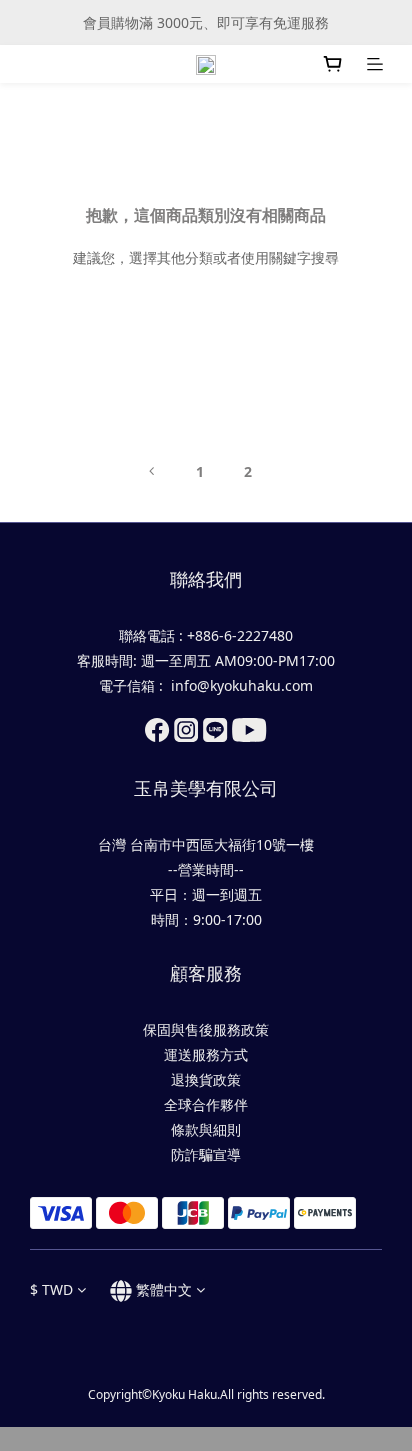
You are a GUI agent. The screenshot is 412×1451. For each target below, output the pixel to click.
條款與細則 (206, 1129)
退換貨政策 (206, 1079)
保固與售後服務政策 (206, 1029)
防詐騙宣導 (206, 1154)
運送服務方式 (206, 1054)
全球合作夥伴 (206, 1104)
